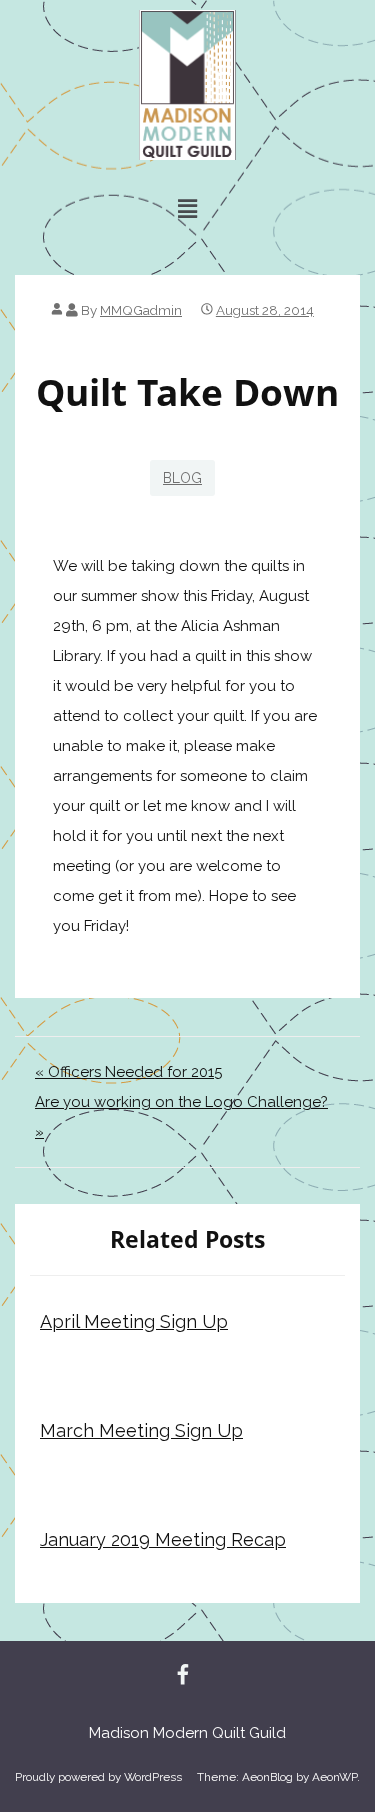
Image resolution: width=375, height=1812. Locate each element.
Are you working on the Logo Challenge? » (181, 1117)
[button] (187, 208)
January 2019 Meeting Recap (163, 1539)
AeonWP (334, 1777)
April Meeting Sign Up (134, 1321)
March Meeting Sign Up (141, 1430)
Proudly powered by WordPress (98, 1777)
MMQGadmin (141, 310)
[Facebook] (183, 1676)
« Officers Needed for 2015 (128, 1072)
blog (182, 478)
